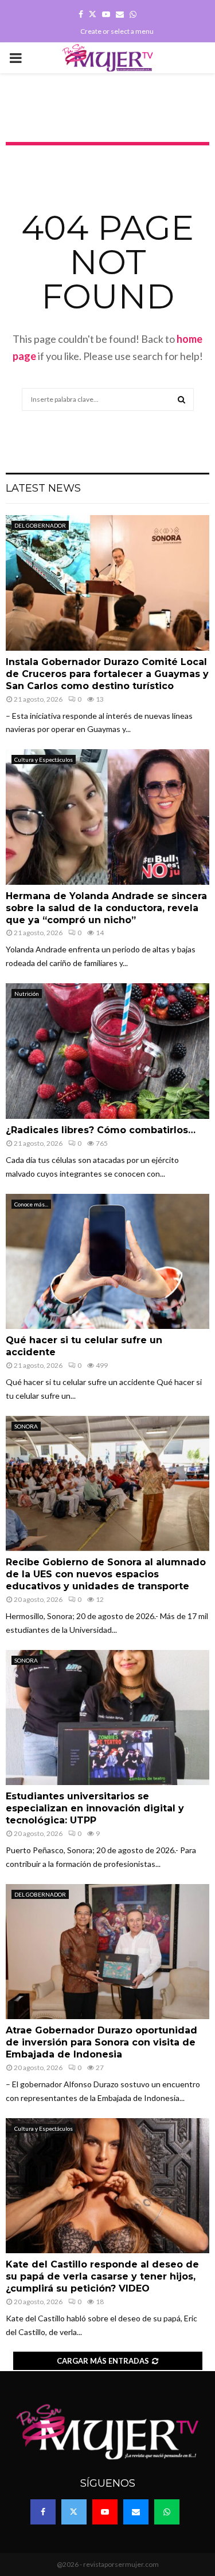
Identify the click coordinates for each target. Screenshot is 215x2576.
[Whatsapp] (167, 2512)
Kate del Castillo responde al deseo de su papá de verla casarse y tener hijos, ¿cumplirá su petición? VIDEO (102, 2276)
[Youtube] (105, 2512)
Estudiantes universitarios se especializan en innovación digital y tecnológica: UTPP (95, 1808)
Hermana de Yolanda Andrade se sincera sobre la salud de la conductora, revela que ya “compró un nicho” (106, 908)
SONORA (26, 1426)
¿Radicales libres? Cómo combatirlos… (101, 1130)
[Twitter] (74, 2512)
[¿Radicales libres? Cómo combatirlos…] (107, 1051)
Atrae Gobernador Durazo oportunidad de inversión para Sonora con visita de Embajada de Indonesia (101, 2042)
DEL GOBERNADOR (40, 525)
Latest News (43, 488)
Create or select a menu (117, 31)
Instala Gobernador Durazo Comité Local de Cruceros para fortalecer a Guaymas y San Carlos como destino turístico (107, 674)
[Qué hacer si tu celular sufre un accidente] (107, 1262)
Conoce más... (31, 1204)
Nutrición (27, 994)
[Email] (136, 2512)
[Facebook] (43, 2512)
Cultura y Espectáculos (44, 759)
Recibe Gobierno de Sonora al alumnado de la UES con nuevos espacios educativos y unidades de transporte (106, 1574)
